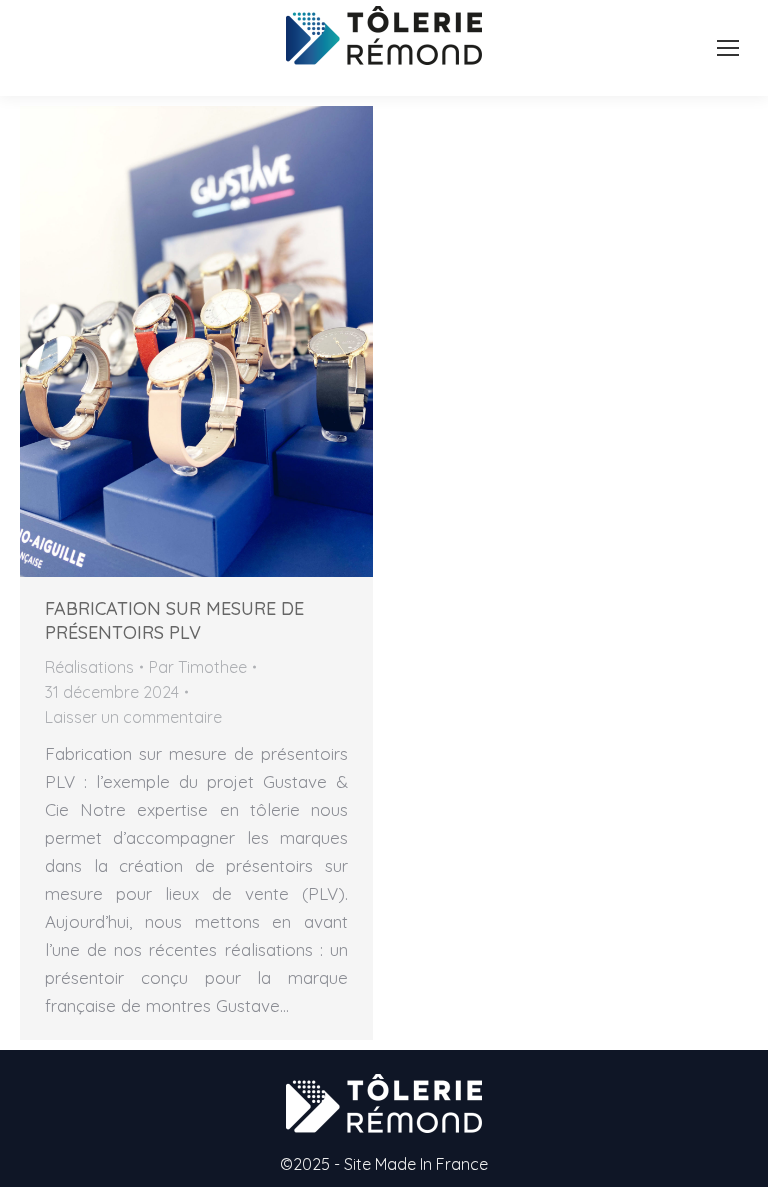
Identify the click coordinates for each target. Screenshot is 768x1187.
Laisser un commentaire (133, 717)
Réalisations (89, 667)
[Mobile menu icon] (728, 48)
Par (198, 667)
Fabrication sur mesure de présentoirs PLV (174, 620)
